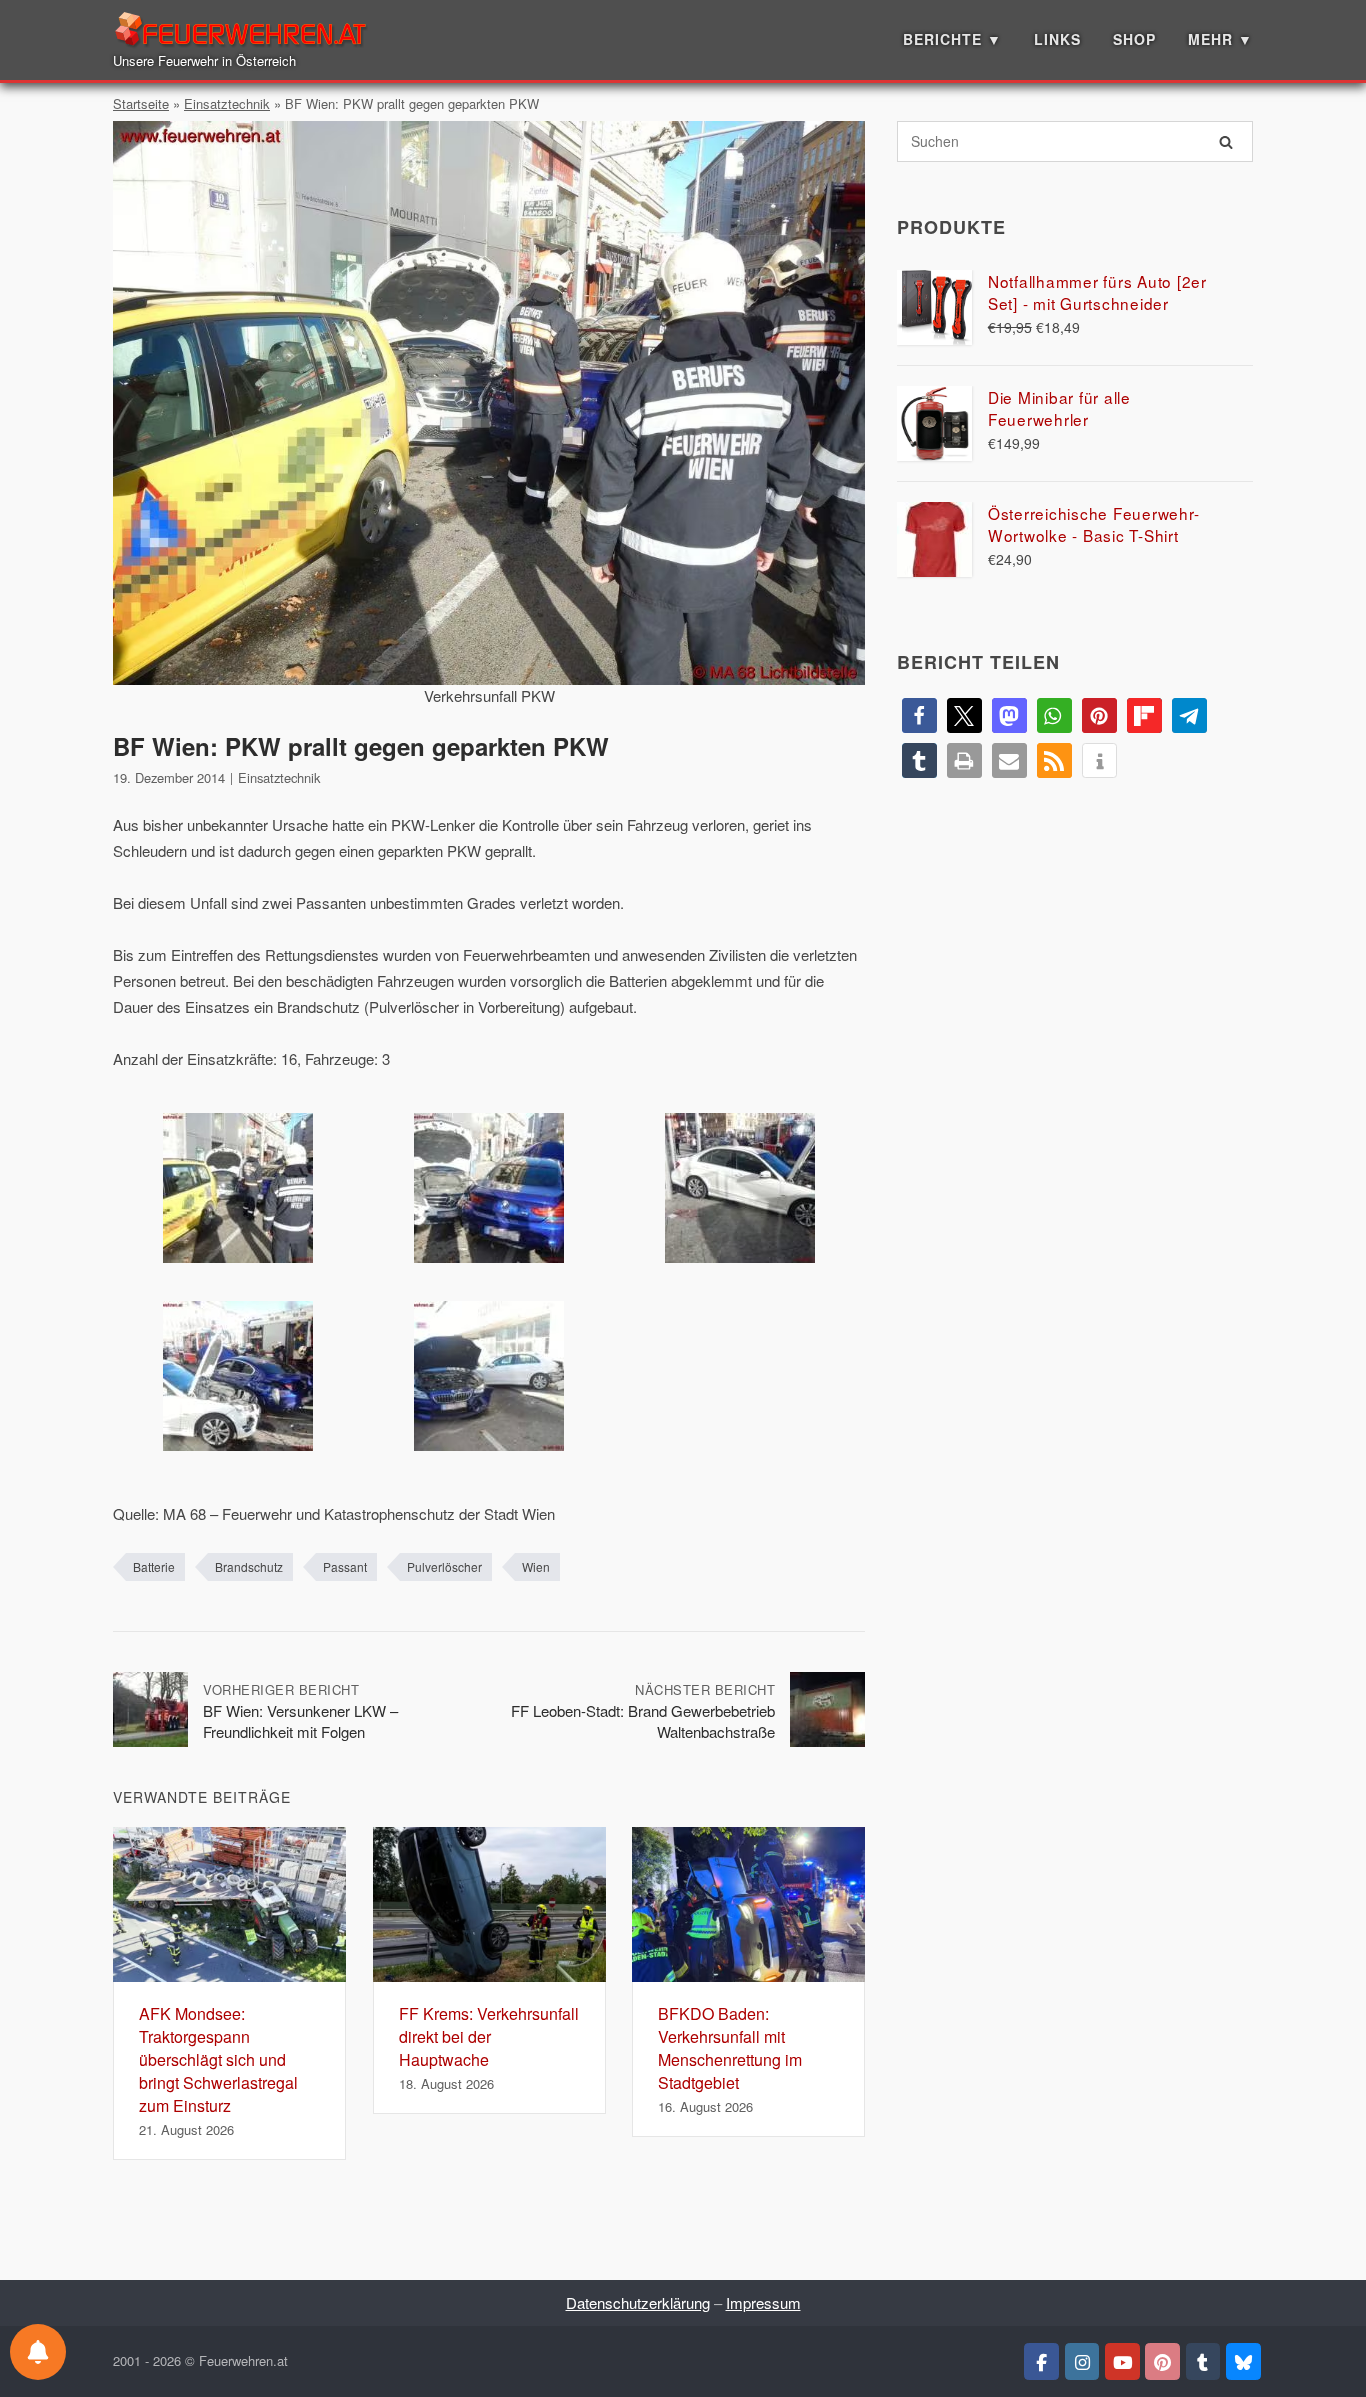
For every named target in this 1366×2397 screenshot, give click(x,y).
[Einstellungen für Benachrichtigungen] (38, 2352)
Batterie (154, 1566)
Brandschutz (249, 1566)
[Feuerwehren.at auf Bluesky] (1243, 2362)
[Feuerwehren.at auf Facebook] (1041, 2362)
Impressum (763, 2302)
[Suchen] (1226, 141)
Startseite (141, 103)
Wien (536, 1566)
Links (1057, 39)
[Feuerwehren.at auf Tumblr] (1203, 2362)
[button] (919, 715)
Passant (345, 1566)
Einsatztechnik (227, 103)
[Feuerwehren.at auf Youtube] (1122, 2362)
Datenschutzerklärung (638, 2302)
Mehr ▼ (1220, 39)
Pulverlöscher (444, 1566)
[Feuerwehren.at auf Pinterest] (1162, 2362)
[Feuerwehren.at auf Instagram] (1082, 2362)
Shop (1134, 39)
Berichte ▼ (952, 39)
